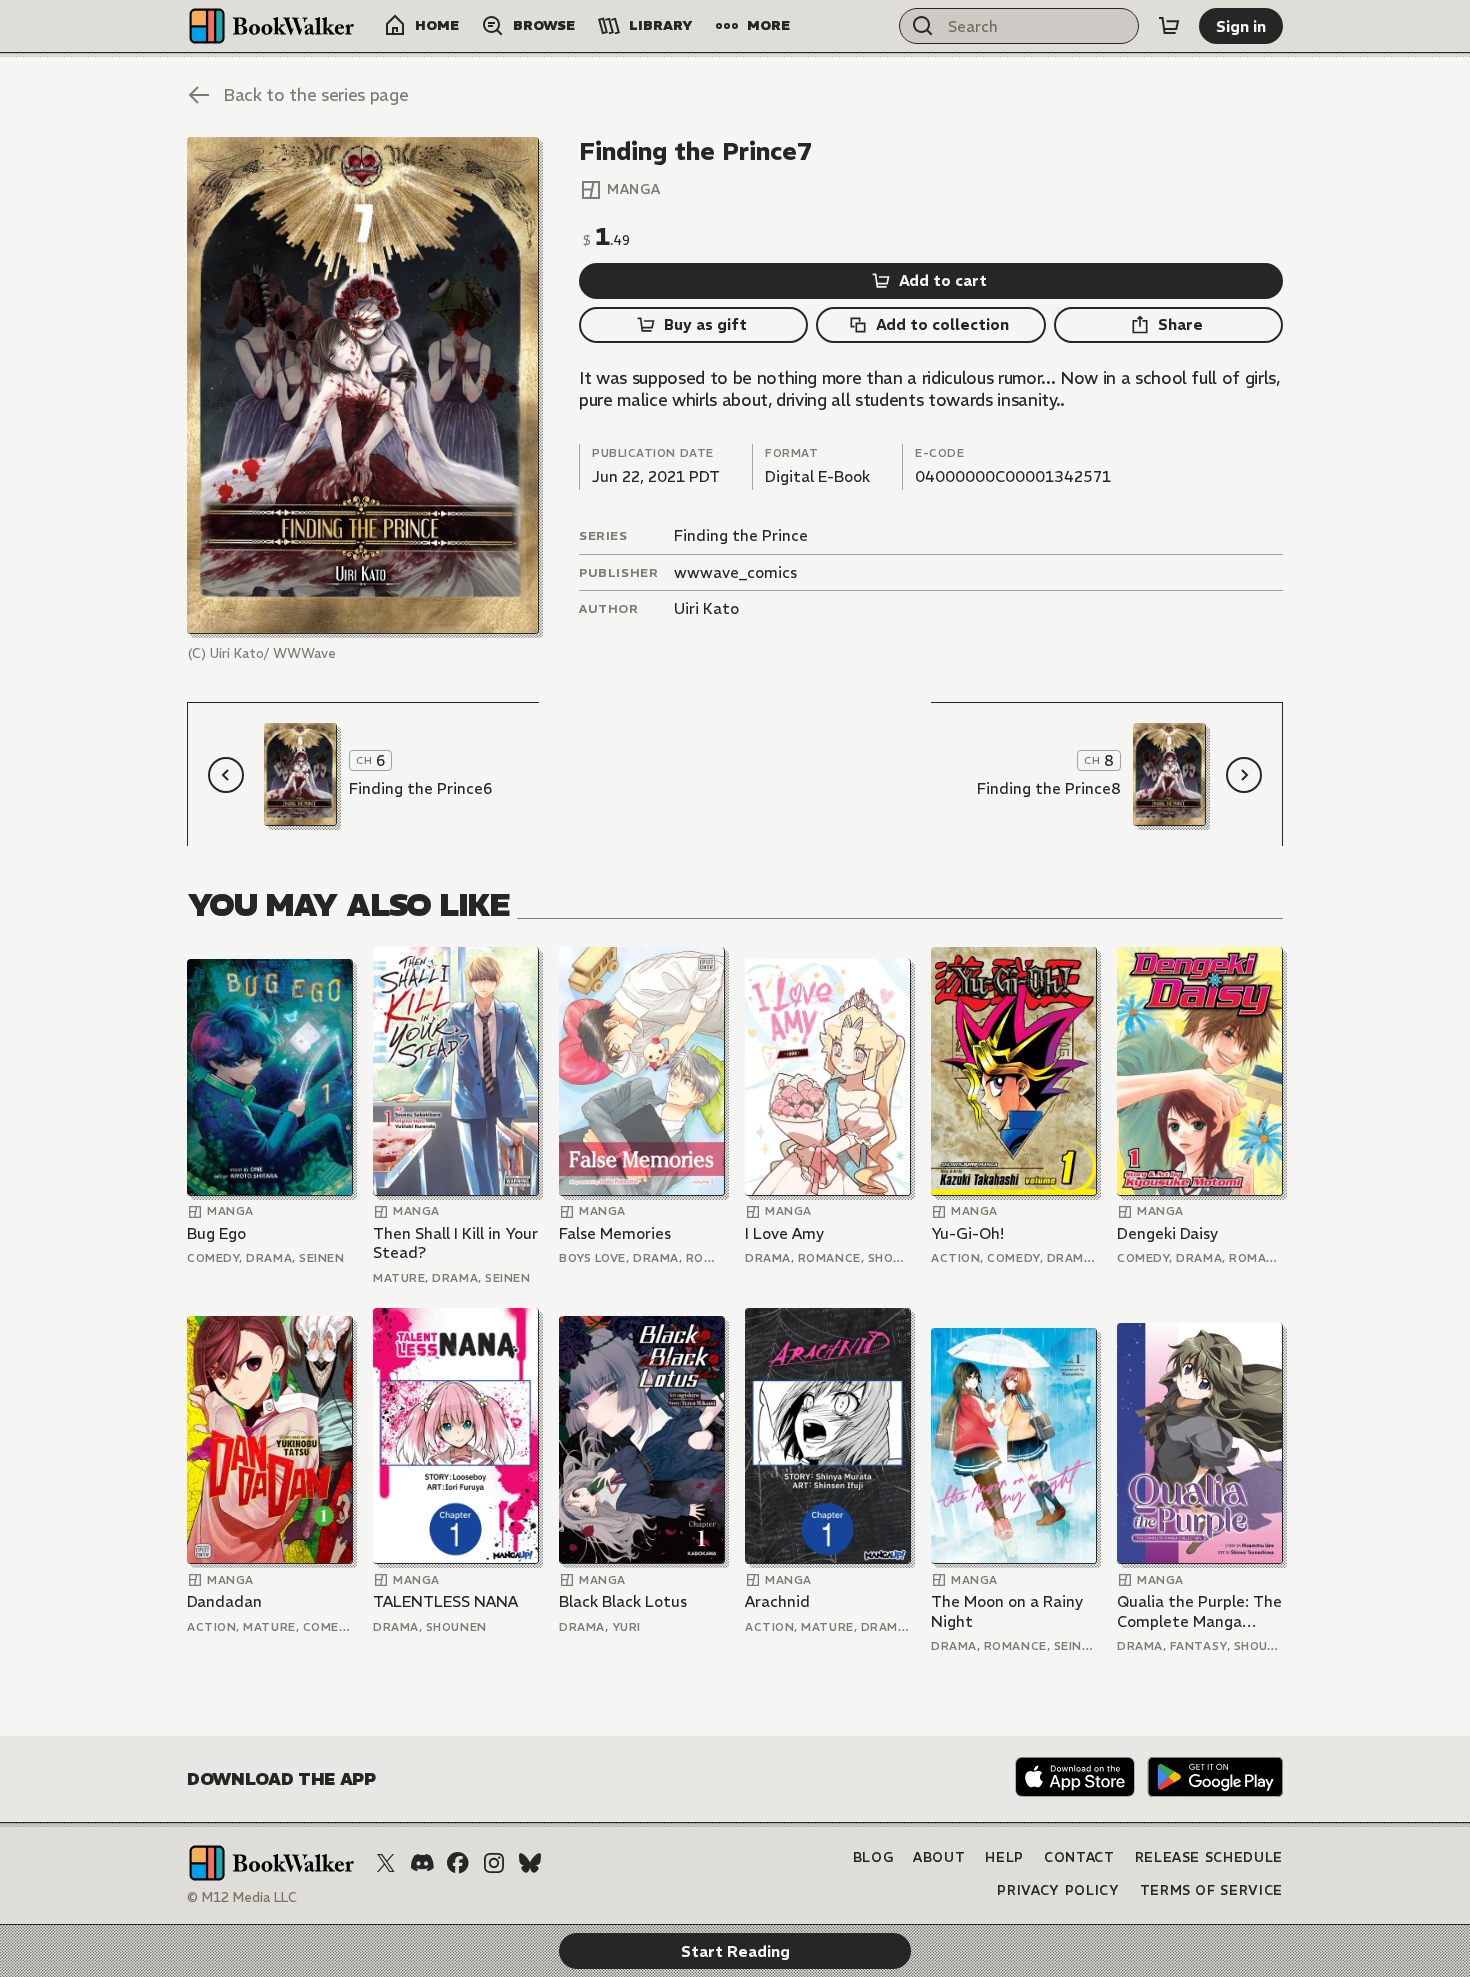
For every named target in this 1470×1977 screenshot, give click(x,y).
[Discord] (422, 1863)
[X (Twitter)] (386, 1863)
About (939, 1857)
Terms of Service (1211, 1890)
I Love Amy (784, 1233)
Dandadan (224, 1601)
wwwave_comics (735, 572)
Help (1004, 1857)
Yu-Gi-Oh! (967, 1233)
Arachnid (777, 1601)
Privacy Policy (1058, 1890)
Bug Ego (216, 1233)
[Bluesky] (530, 1863)
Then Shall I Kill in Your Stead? (455, 1243)
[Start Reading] (363, 385)
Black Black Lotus (623, 1601)
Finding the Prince (741, 535)
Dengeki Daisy (1167, 1233)
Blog (873, 1857)
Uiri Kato (706, 608)
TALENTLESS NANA (445, 1601)
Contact (1079, 1857)
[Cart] (1169, 26)
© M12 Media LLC (242, 1897)
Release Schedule (1209, 1857)
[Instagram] (494, 1863)
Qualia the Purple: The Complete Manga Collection (1199, 1611)
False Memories (615, 1233)
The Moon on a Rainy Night (1007, 1611)
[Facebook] (458, 1863)
